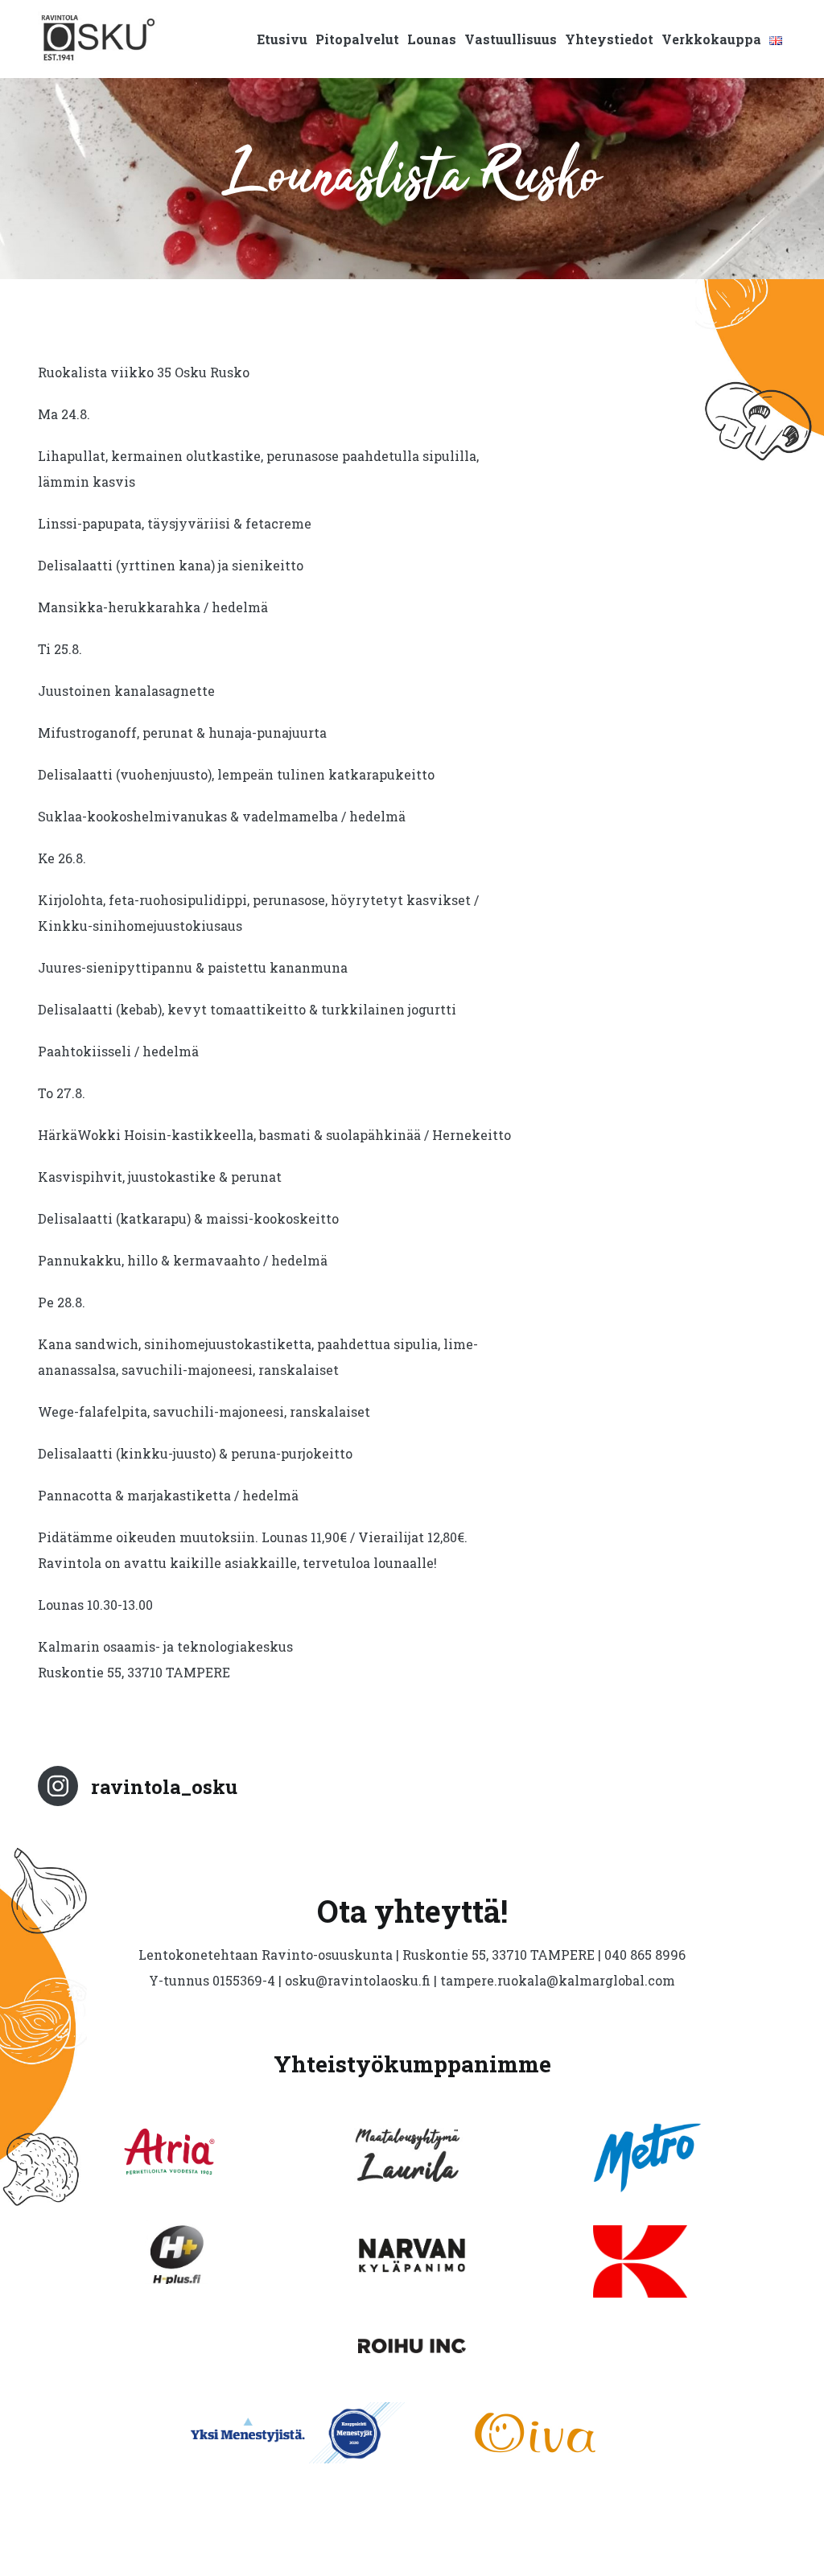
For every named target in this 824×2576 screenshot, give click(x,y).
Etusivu (282, 39)
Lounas (432, 39)
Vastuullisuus (511, 39)
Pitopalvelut (357, 39)
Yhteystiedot (609, 39)
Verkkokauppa (711, 39)
